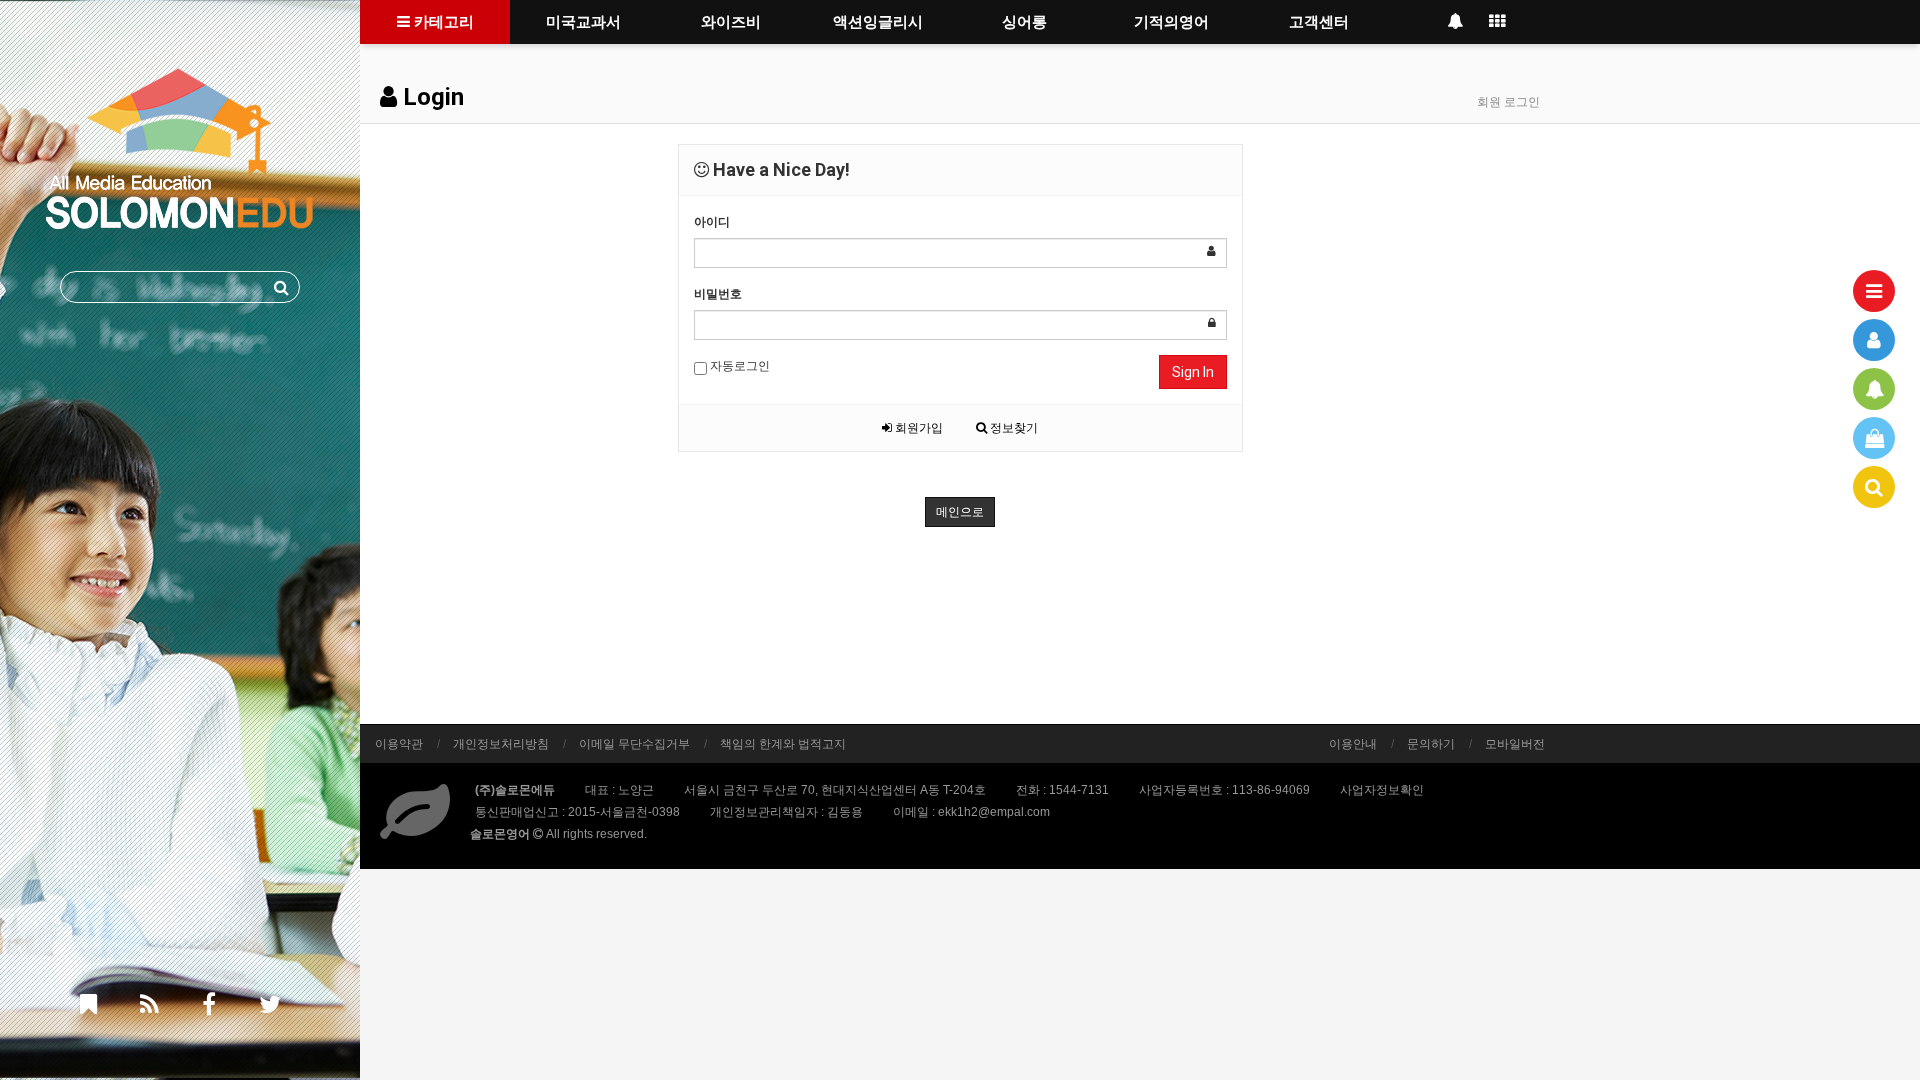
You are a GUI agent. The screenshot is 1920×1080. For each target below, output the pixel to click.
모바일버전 (1515, 744)
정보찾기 (1012, 428)
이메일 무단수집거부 (634, 744)
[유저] (1874, 340)
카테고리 (442, 22)
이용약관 (399, 744)
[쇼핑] (1874, 438)
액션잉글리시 (878, 22)
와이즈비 (731, 22)
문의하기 (1431, 744)
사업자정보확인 (1382, 790)
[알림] (1874, 389)
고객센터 (1319, 22)
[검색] (1874, 487)
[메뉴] (1874, 291)
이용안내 (1353, 744)
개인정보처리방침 (501, 744)
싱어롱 (1024, 22)
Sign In (1193, 372)
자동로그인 (738, 366)
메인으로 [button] (960, 512)
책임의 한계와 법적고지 (783, 744)
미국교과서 (583, 22)
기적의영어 (1171, 22)
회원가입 (917, 428)
